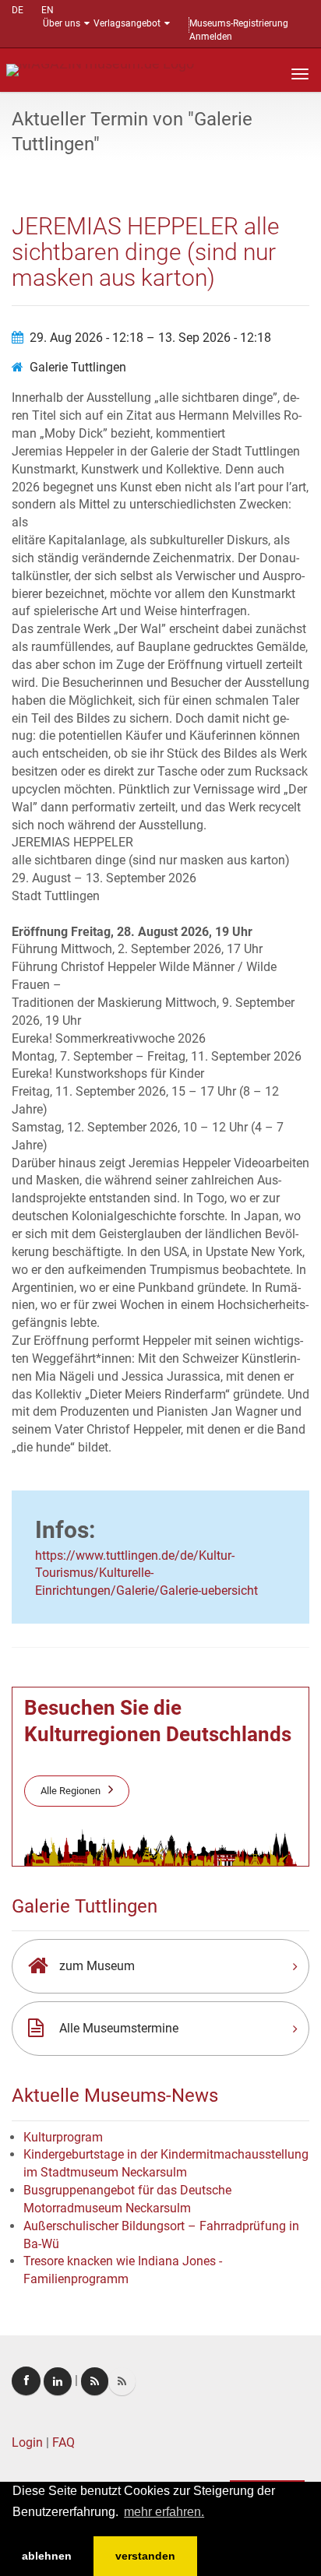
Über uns (62, 23)
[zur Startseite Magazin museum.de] (100, 69)
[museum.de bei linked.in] (58, 2381)
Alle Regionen (71, 1791)
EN (48, 10)
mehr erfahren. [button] (164, 2512)
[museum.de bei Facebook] (26, 2381)
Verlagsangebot (127, 23)
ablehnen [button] (47, 2556)
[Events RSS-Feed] (95, 2381)
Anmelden (211, 37)
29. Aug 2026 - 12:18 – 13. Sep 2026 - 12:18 (150, 338)
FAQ (63, 2442)
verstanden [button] (145, 2556)
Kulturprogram (63, 2137)
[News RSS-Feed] (122, 2381)
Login (27, 2442)
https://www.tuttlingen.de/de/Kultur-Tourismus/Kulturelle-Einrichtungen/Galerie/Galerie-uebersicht (146, 1573)
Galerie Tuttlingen (78, 367)
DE (18, 10)
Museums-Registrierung (239, 23)
